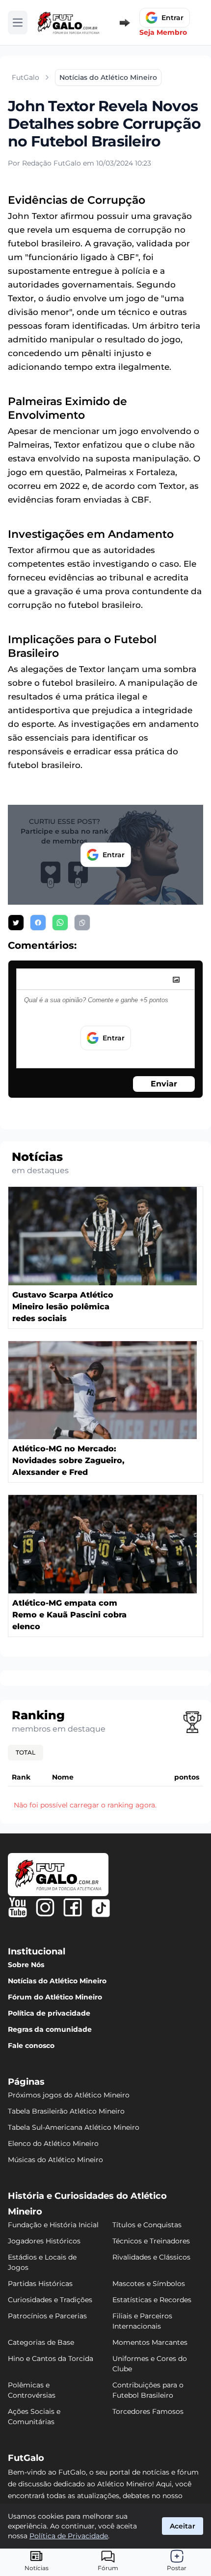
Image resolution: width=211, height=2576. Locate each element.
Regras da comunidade (50, 2029)
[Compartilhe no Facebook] (38, 923)
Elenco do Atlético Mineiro (53, 2143)
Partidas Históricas (40, 2284)
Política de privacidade (49, 2013)
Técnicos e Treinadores (151, 2241)
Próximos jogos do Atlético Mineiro (69, 2095)
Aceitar (183, 2526)
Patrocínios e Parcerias (47, 2316)
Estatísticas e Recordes (152, 2300)
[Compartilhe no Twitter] (16, 923)
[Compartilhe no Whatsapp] (60, 923)
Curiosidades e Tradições (50, 2300)
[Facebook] (73, 1907)
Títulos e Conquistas (147, 2225)
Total (26, 1752)
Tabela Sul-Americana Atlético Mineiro (74, 2127)
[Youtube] (18, 1907)
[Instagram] (45, 1907)
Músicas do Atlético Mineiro (55, 2160)
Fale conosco (31, 2046)
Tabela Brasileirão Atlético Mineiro (66, 2111)
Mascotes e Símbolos (149, 2284)
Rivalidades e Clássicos (151, 2257)
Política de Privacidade (69, 2536)
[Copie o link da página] (82, 923)
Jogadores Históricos (44, 2241)
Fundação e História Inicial (53, 2225)
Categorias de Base (41, 2342)
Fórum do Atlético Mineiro (55, 1997)
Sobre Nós (26, 1965)
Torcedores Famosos (148, 2411)
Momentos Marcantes (150, 2342)
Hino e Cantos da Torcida (51, 2359)
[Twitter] (101, 1908)
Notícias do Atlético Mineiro (57, 1981)
